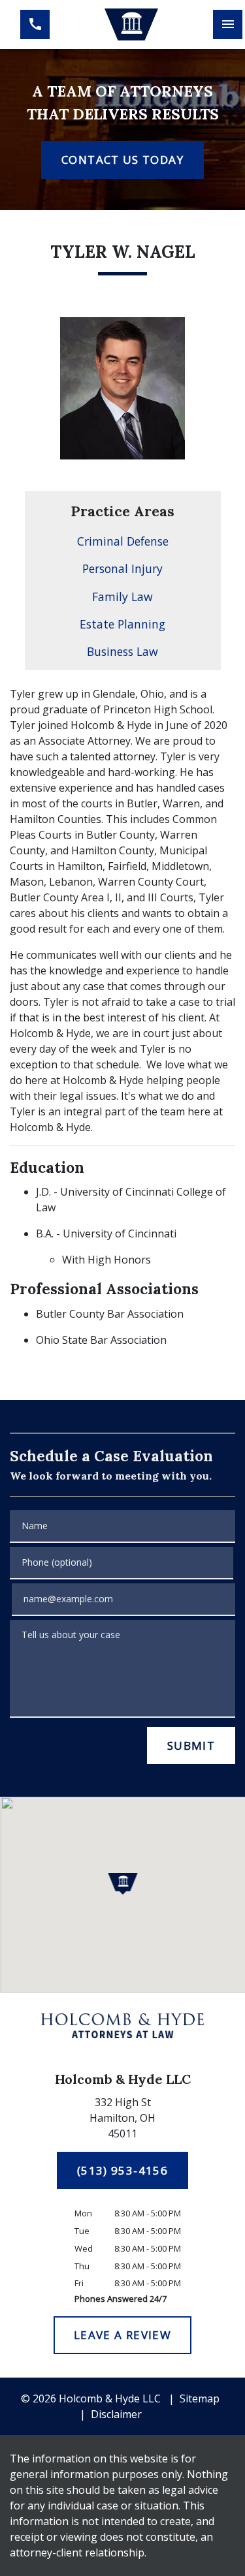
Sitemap (200, 2398)
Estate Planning (122, 624)
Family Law (122, 597)
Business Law (122, 651)
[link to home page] (131, 25)
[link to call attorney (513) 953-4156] (35, 24)
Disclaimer (116, 2414)
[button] (122, 1884)
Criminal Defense (123, 541)
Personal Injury (122, 568)
